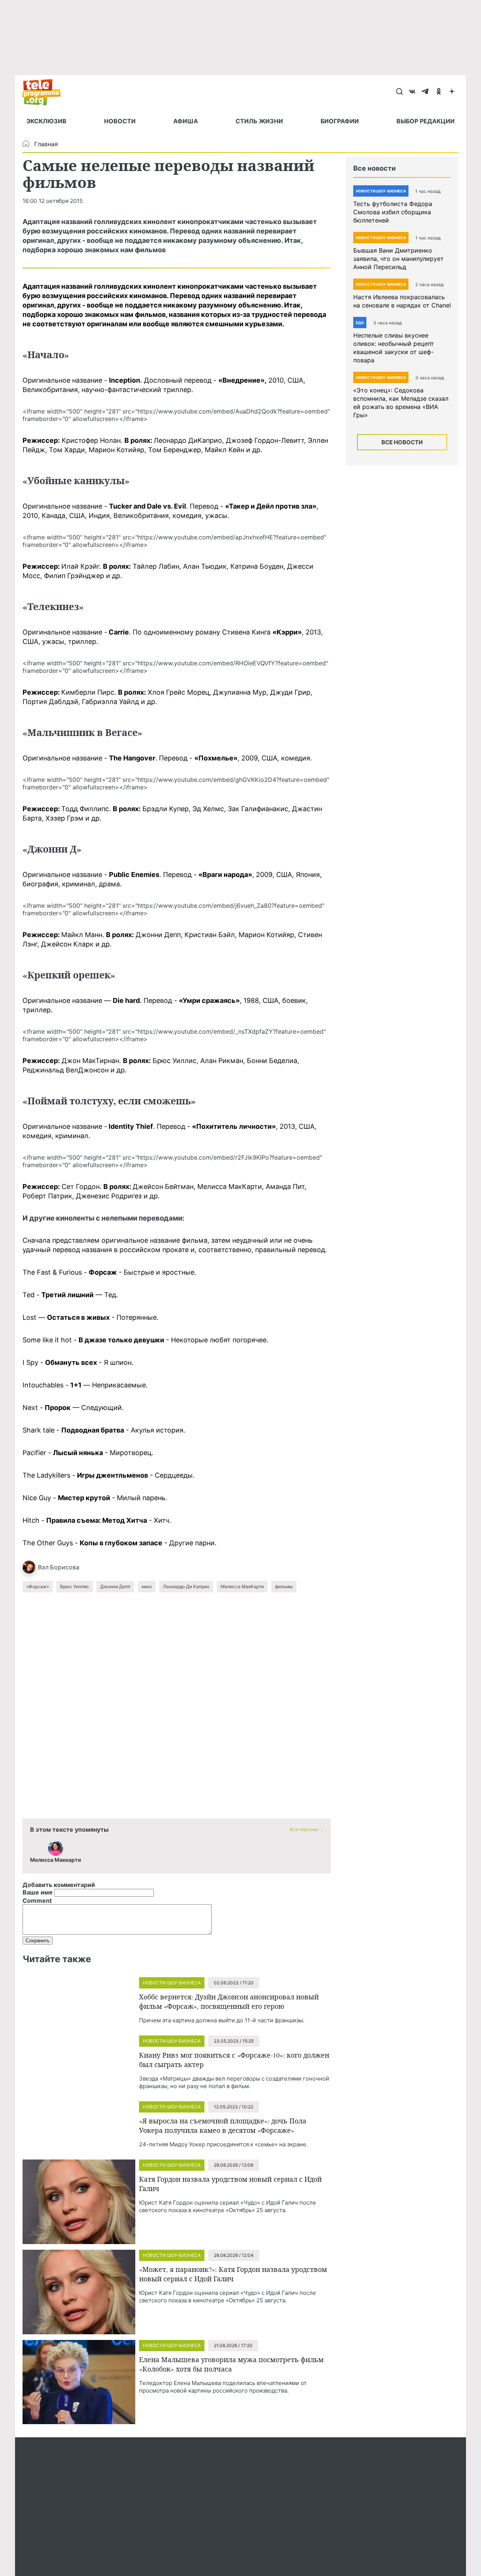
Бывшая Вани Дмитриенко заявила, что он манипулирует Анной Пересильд (399, 259)
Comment (37, 1901)
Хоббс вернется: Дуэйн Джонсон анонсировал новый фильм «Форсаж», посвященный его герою (229, 2001)
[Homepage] (45, 92)
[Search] (399, 92)
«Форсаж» (38, 1586)
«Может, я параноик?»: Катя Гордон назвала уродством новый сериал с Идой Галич (233, 2274)
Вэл (43, 1567)
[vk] (412, 92)
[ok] (439, 92)
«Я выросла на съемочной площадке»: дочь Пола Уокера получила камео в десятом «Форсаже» (223, 2125)
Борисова (65, 1567)
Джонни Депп (115, 1586)
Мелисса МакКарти (242, 1586)
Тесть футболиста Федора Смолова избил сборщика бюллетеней (393, 212)
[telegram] (426, 92)
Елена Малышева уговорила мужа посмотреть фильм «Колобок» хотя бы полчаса (231, 2364)
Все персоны (304, 1829)
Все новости (402, 442)
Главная (46, 144)
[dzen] (452, 92)
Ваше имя (37, 1892)
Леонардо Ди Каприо (186, 1586)
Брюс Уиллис (75, 1586)
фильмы (284, 1586)
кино (147, 1586)
